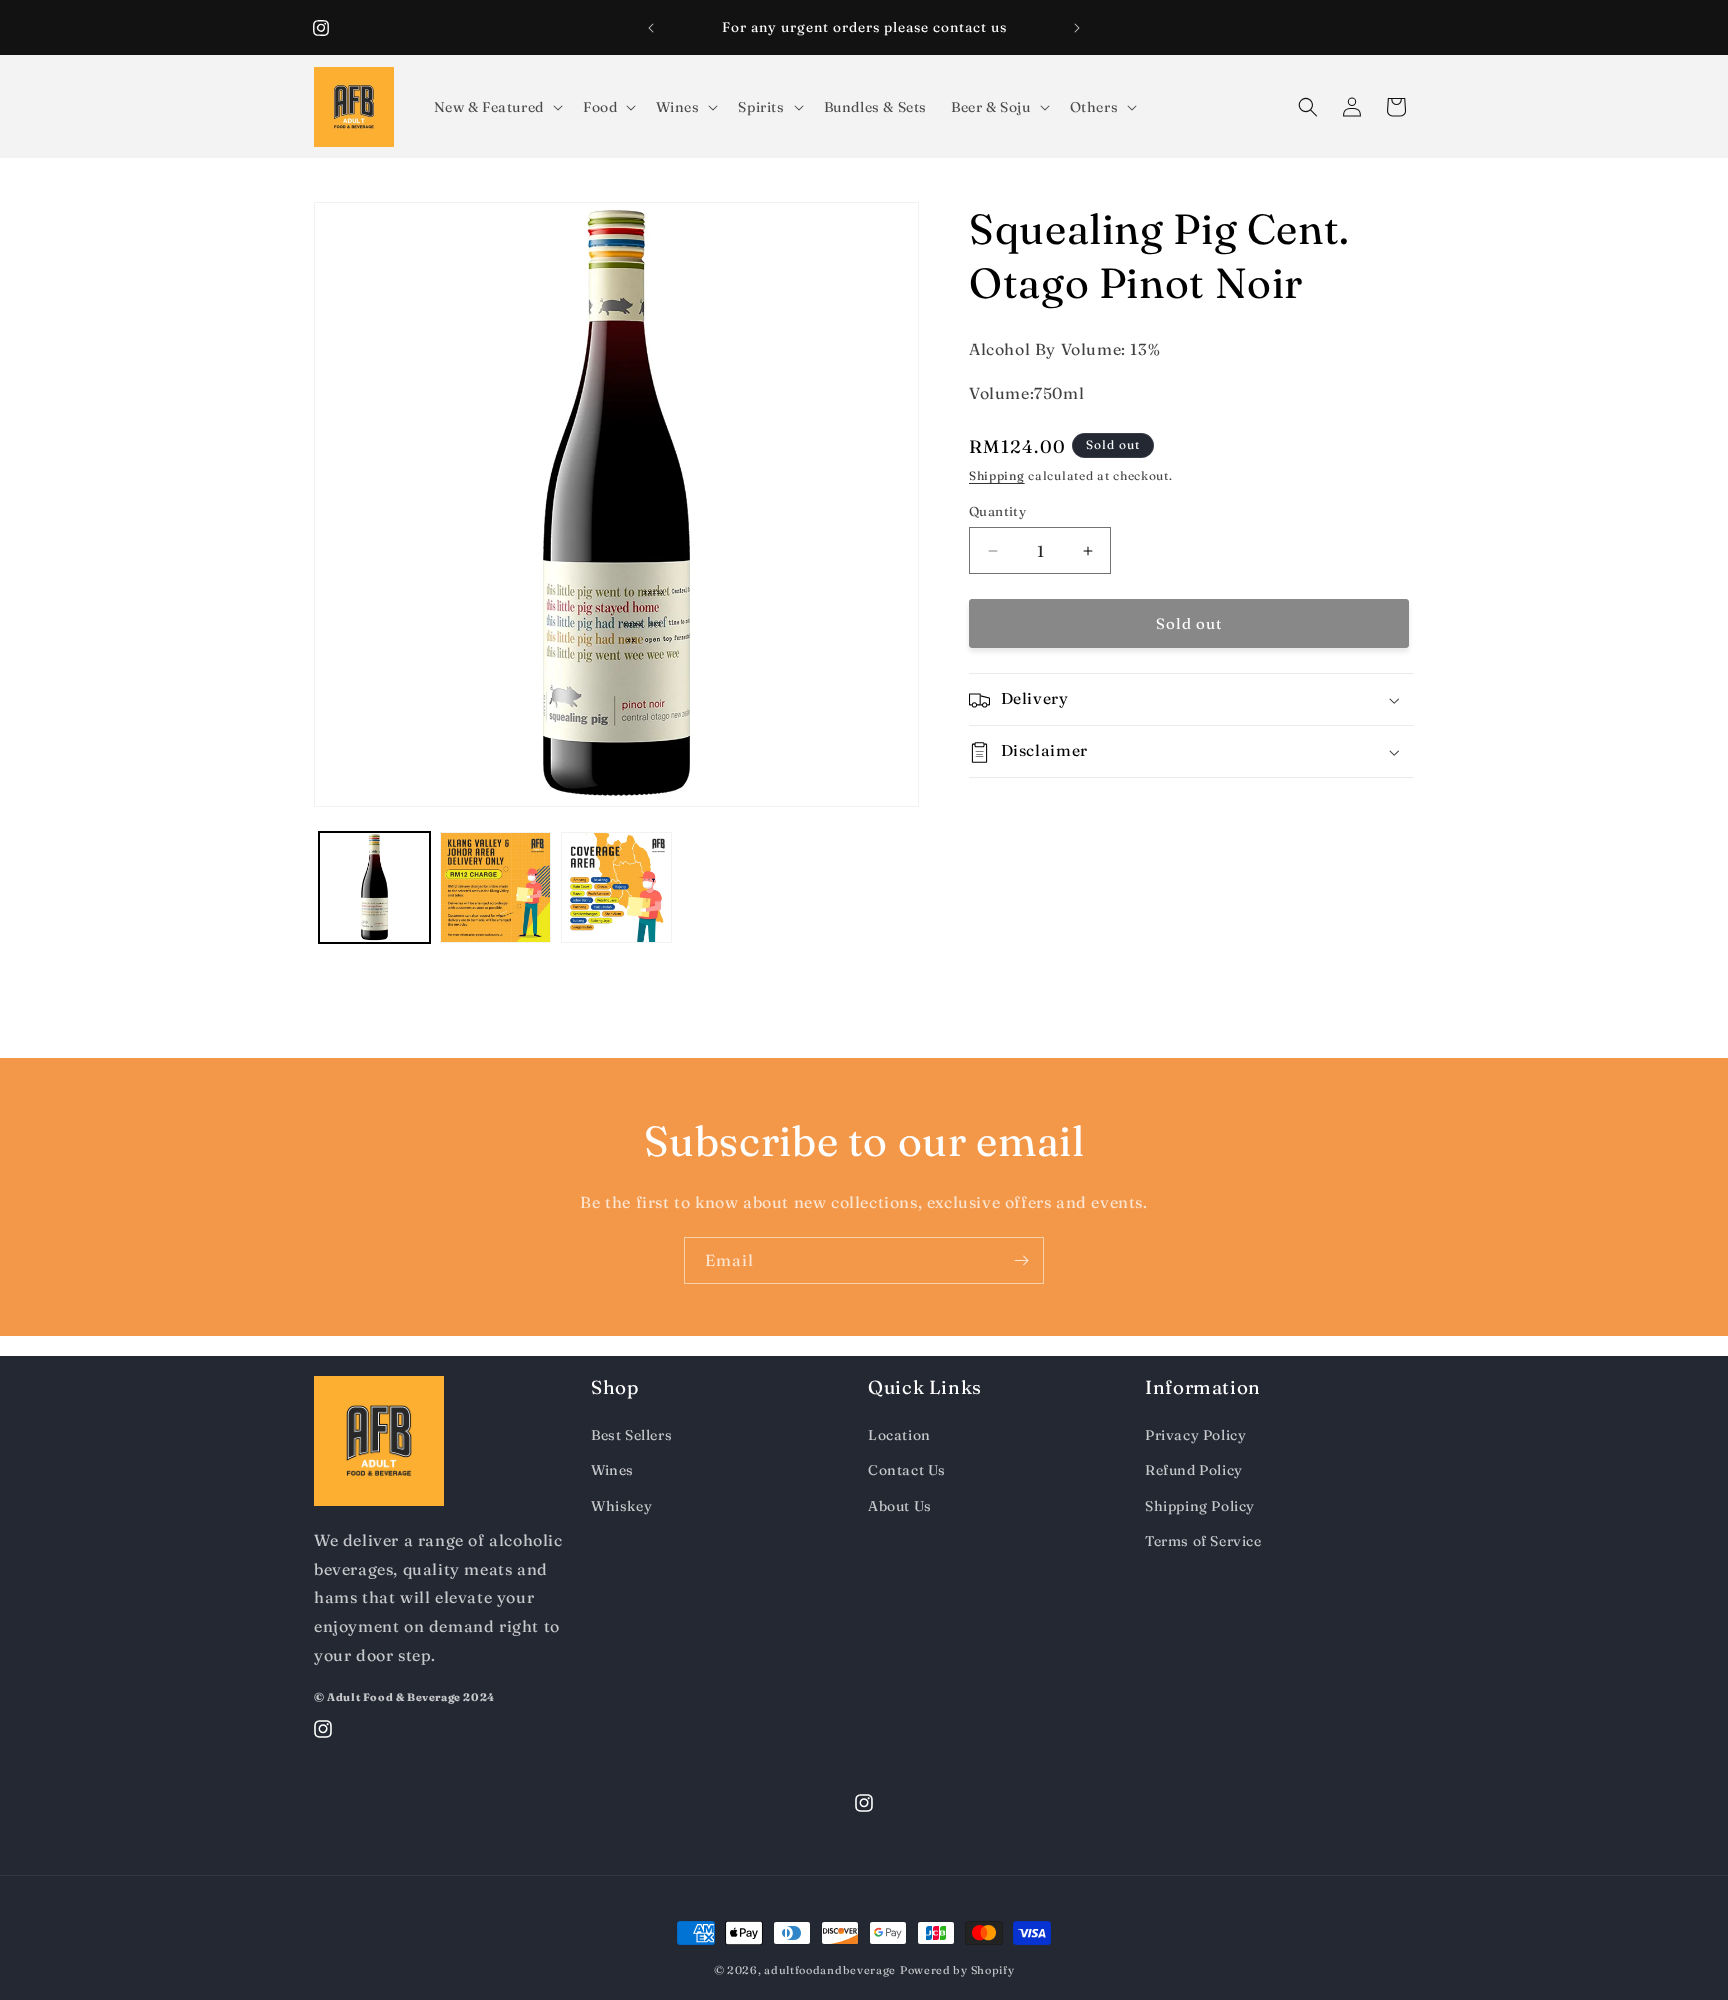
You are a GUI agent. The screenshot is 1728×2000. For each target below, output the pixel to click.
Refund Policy (1194, 1470)
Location (899, 1435)
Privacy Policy (1195, 1435)
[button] (496, 107)
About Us (900, 1506)
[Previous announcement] (651, 28)
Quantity (997, 511)
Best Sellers (631, 1435)
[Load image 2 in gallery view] (495, 887)
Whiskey (621, 1506)
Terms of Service (1203, 1541)
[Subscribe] (1021, 1260)
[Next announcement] (1077, 28)
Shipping (997, 476)
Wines (612, 1470)
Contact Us (907, 1470)
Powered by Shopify (957, 1970)
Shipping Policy (1200, 1506)
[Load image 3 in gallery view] (616, 887)
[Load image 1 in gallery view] (374, 887)
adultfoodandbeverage (830, 1970)
